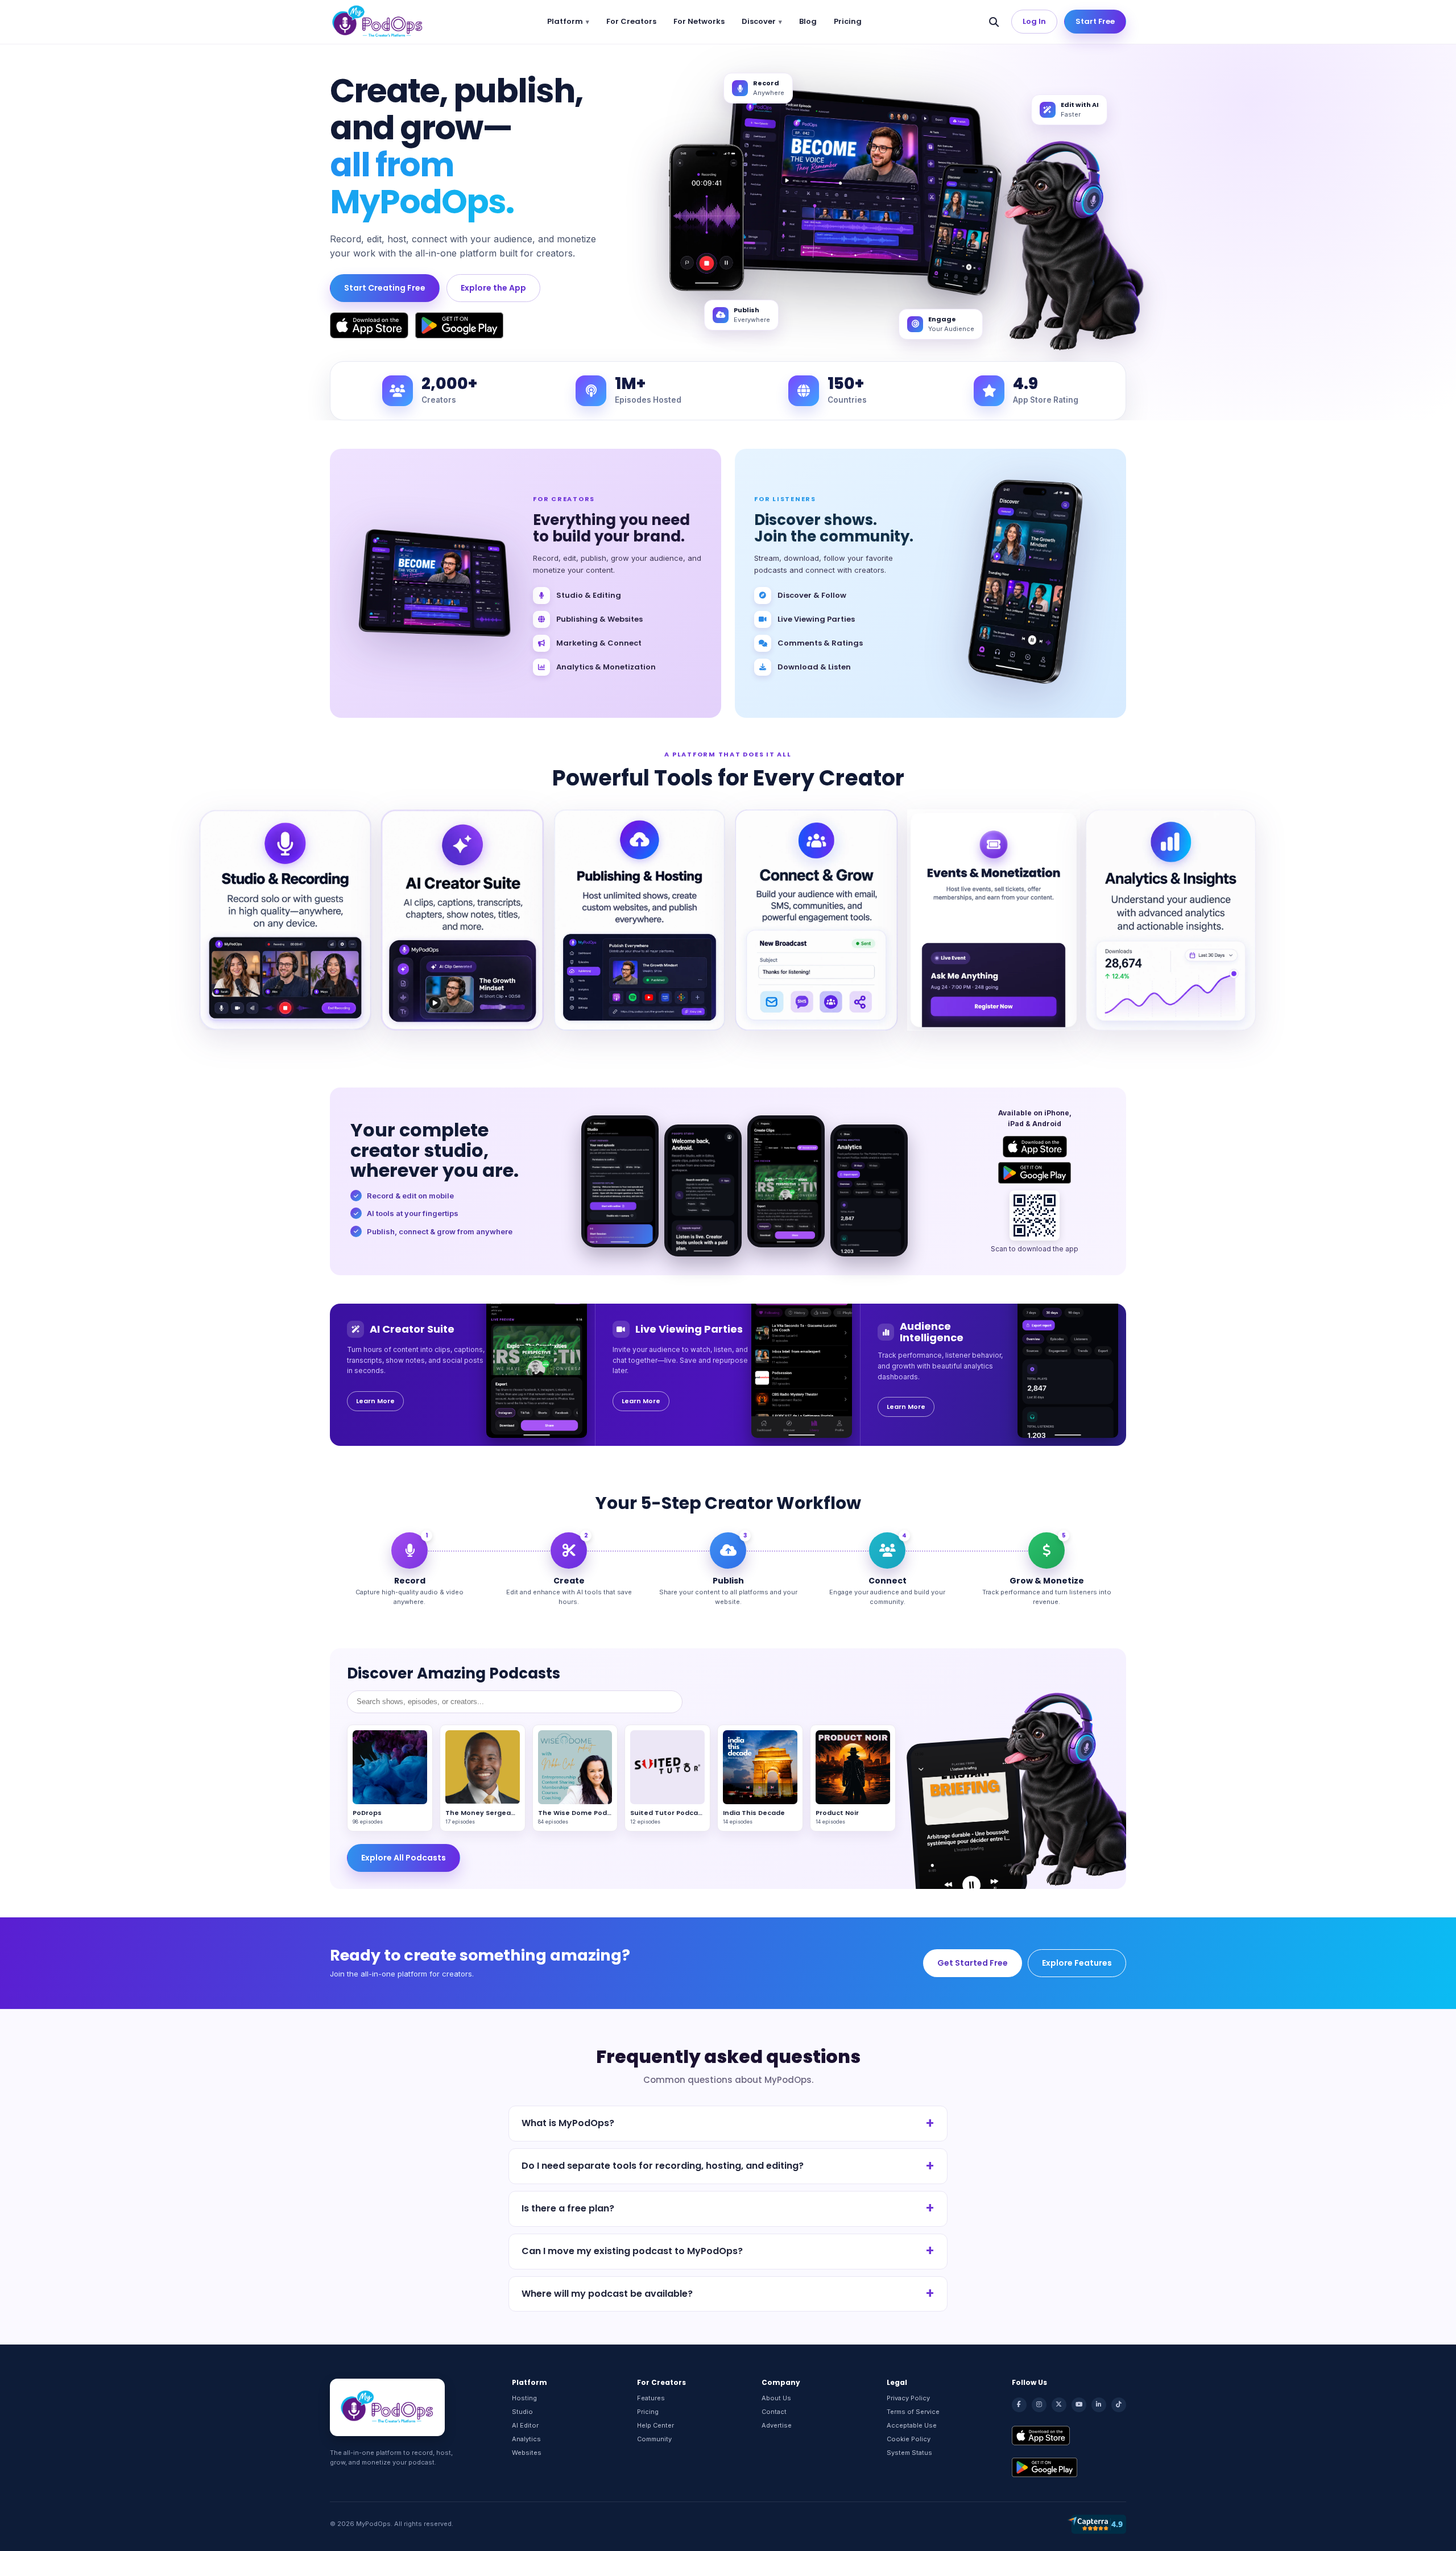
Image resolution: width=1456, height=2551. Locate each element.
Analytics (526, 2439)
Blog (808, 21)
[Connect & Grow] (816, 920)
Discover (759, 21)
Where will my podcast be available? (607, 2294)
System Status (909, 2453)
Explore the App (493, 288)
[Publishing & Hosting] (640, 920)
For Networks (699, 21)
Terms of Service (913, 2412)
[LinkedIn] (1099, 2405)
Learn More (375, 1401)
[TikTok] (1119, 2405)
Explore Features (1077, 1963)
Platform (565, 21)
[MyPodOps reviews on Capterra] (1097, 2524)
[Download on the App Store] (369, 325)
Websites (527, 2453)
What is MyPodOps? (568, 2123)
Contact (774, 2412)
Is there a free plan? (568, 2208)
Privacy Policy (908, 2398)
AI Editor (525, 2425)
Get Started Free (973, 1963)
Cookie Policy (909, 2439)
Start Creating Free (385, 288)
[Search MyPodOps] (994, 22)
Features (651, 2398)
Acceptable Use (912, 2425)
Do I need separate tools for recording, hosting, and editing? (663, 2166)
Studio (522, 2412)
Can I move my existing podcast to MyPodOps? (632, 2251)
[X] (1059, 2405)
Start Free (1095, 21)
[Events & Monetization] (993, 920)
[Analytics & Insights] (1171, 920)
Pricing (848, 21)
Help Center (655, 2425)
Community (654, 2439)
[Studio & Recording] (285, 920)
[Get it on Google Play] (459, 325)
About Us (776, 2398)
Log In (1034, 21)
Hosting (524, 2398)
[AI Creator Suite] (462, 920)
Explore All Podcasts (404, 1858)
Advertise (777, 2425)
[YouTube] (1079, 2405)
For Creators (631, 21)
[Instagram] (1039, 2405)
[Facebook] (1019, 2405)
